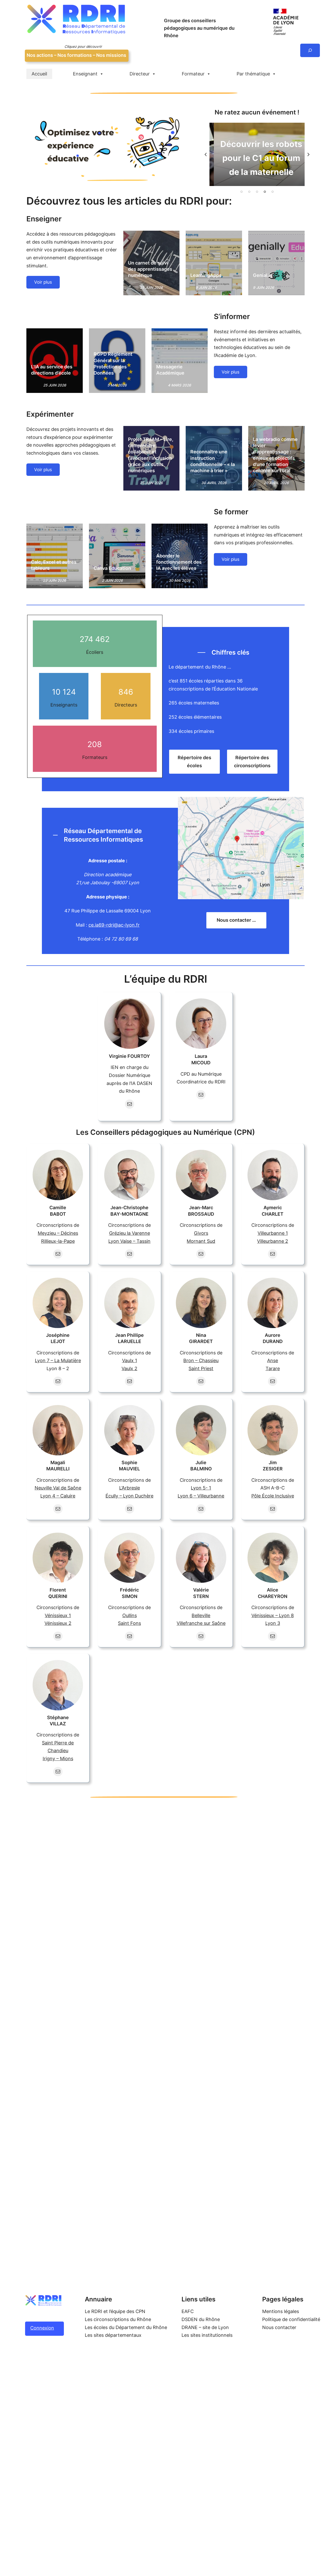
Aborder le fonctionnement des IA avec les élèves (179, 562)
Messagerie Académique (170, 370)
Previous (206, 154)
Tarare (273, 1368)
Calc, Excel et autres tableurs (54, 565)
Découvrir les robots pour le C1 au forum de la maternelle (257, 158)
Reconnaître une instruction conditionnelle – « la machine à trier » (213, 461)
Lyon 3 (273, 1623)
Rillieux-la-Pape (58, 1241)
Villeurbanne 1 (273, 1233)
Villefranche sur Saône (201, 1623)
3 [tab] (257, 192)
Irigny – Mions (58, 1759)
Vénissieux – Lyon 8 (273, 1615)
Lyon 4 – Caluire (58, 1496)
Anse (273, 1360)
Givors (201, 1233)
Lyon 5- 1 (201, 1488)
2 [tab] (249, 192)
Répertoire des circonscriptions (252, 762)
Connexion (42, 2328)
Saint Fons (129, 1623)
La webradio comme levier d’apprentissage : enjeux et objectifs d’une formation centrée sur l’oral (275, 455)
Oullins (130, 1615)
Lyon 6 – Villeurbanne (201, 1496)
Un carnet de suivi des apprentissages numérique (150, 269)
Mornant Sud (201, 1241)
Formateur (193, 74)
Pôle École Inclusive (273, 1496)
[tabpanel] (257, 154)
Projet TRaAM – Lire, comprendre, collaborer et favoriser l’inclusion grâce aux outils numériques (151, 455)
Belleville (201, 1615)
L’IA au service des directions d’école (52, 370)
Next (309, 154)
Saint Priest (201, 1368)
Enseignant (85, 74)
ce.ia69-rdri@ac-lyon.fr (114, 925)
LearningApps (206, 275)
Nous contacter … (236, 920)
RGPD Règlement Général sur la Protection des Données (113, 363)
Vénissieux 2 (58, 1623)
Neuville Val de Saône (58, 1488)
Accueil (39, 74)
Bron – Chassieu (201, 1360)
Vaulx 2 (129, 1368)
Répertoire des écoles (194, 762)
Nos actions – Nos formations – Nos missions (76, 55)
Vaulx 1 (130, 1360)
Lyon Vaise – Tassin (129, 1241)
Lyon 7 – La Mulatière (58, 1360)
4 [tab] (265, 192)
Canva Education (112, 568)
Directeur (140, 74)
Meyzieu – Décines (58, 1233)
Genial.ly (263, 275)
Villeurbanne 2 (273, 1241)
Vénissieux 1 (58, 1615)
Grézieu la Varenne (130, 1233)
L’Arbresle (130, 1488)
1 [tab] (242, 192)
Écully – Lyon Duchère (129, 1496)
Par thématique (253, 74)
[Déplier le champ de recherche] (310, 50)
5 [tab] (273, 192)
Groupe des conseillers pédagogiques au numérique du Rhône (199, 28)
